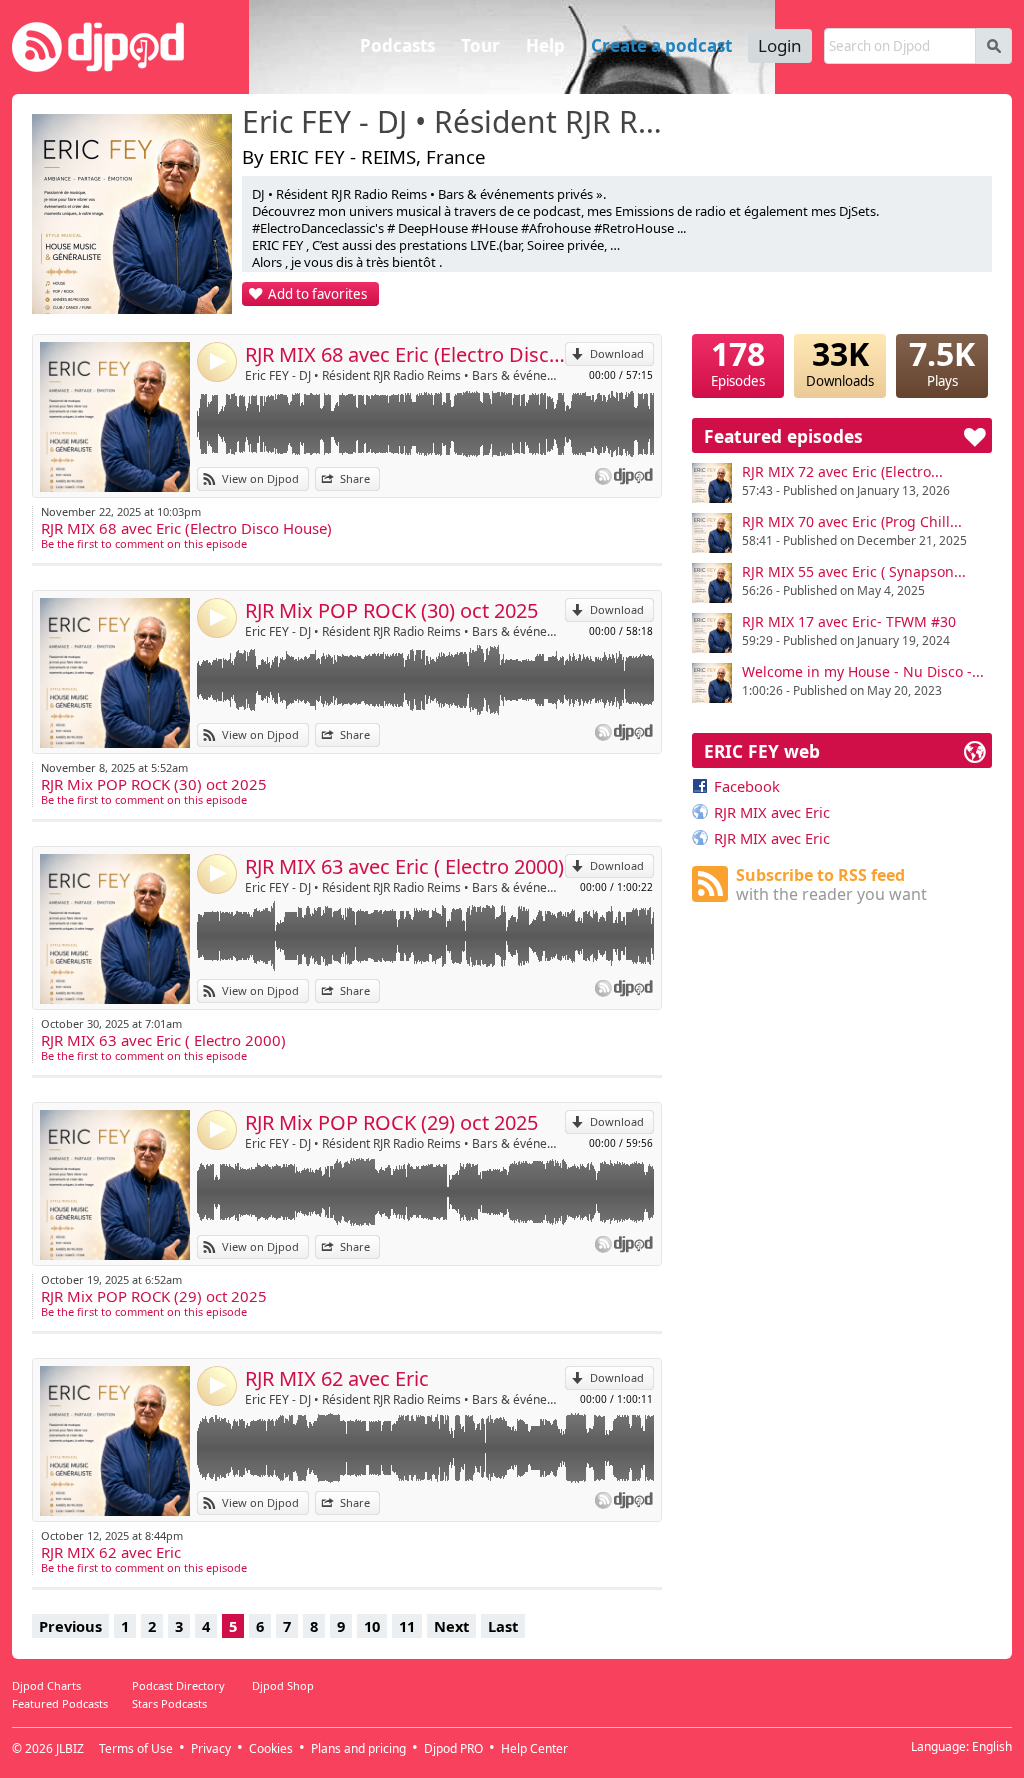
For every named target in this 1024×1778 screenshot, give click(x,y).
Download (617, 353)
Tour (480, 45)
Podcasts (397, 45)
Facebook (747, 786)
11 (407, 1626)
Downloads (840, 362)
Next (451, 1626)
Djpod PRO (453, 1748)
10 (372, 1626)
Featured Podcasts (60, 1703)
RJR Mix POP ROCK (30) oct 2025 (391, 610)
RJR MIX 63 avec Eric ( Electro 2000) (404, 866)
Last (503, 1626)
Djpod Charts (46, 1685)
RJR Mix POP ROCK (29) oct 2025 (391, 1122)
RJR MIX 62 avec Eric (337, 1378)
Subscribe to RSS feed (831, 884)
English (992, 1746)
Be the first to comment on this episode (144, 543)
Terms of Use (136, 1748)
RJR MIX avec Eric (772, 812)
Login (780, 45)
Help (545, 45)
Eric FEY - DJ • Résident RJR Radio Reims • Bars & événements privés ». (457, 123)
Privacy (211, 1748)
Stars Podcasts (169, 1703)
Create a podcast (661, 45)
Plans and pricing (358, 1748)
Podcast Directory (178, 1685)
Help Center (534, 1748)
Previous (70, 1626)
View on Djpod (260, 478)
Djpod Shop (283, 1685)
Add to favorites (317, 294)
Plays (942, 362)
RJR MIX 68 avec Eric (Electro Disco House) (405, 354)
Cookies (271, 1748)
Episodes (738, 362)
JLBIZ (70, 1748)
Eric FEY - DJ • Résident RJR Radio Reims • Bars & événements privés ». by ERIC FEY (405, 375)
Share (355, 478)
